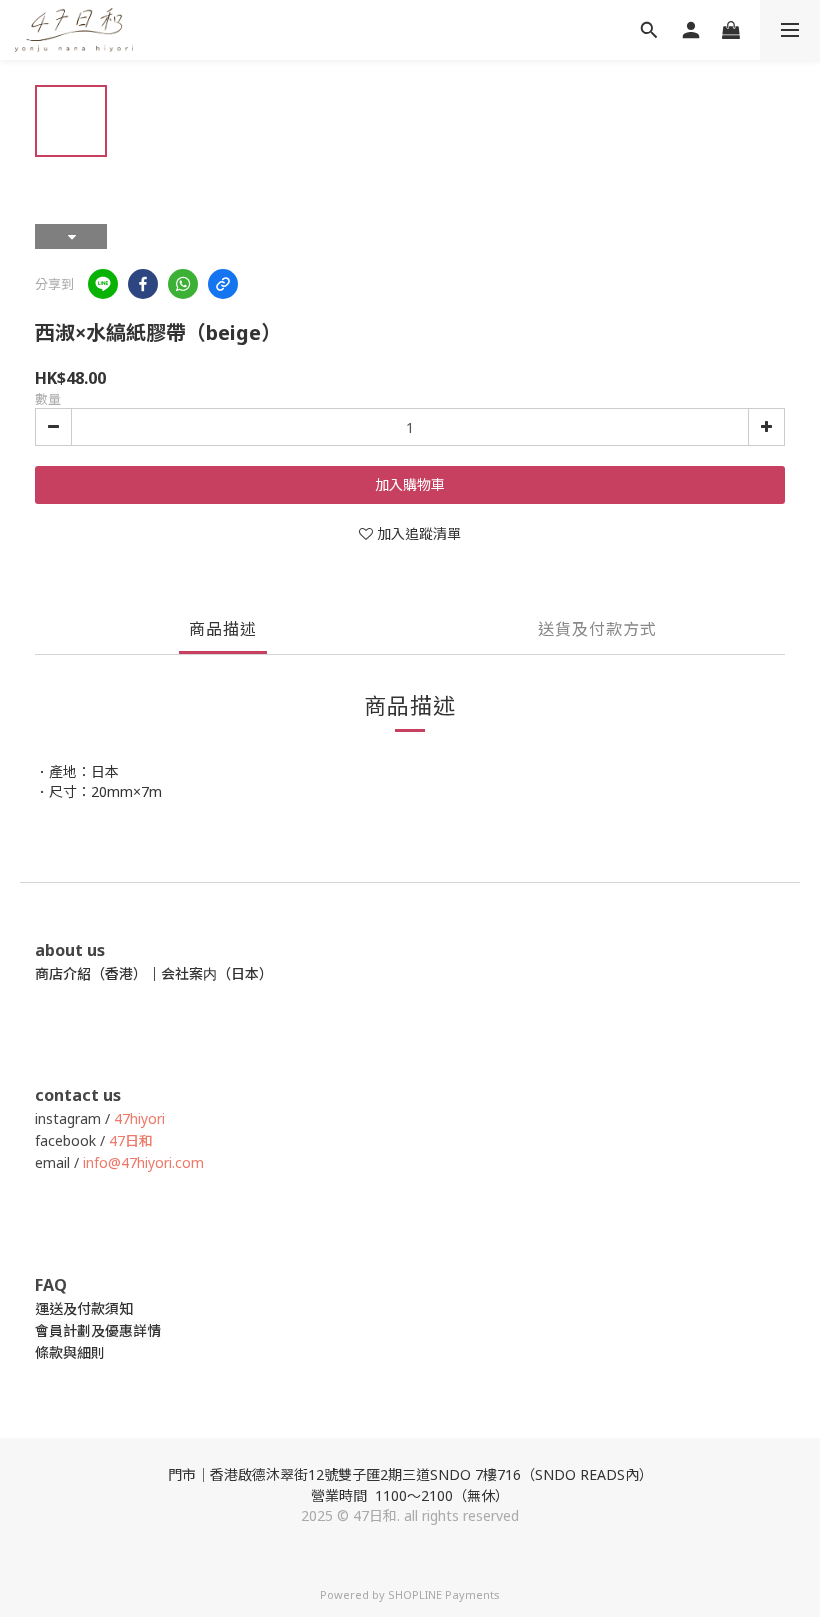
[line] (103, 284)
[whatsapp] (183, 284)
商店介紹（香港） (91, 973)
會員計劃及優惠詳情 (98, 1330)
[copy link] (223, 284)
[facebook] (143, 284)
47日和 (131, 1140)
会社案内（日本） (217, 973)
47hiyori (139, 1118)
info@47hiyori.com (141, 1162)
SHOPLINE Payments (444, 1594)
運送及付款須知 (84, 1308)
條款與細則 (70, 1352)
